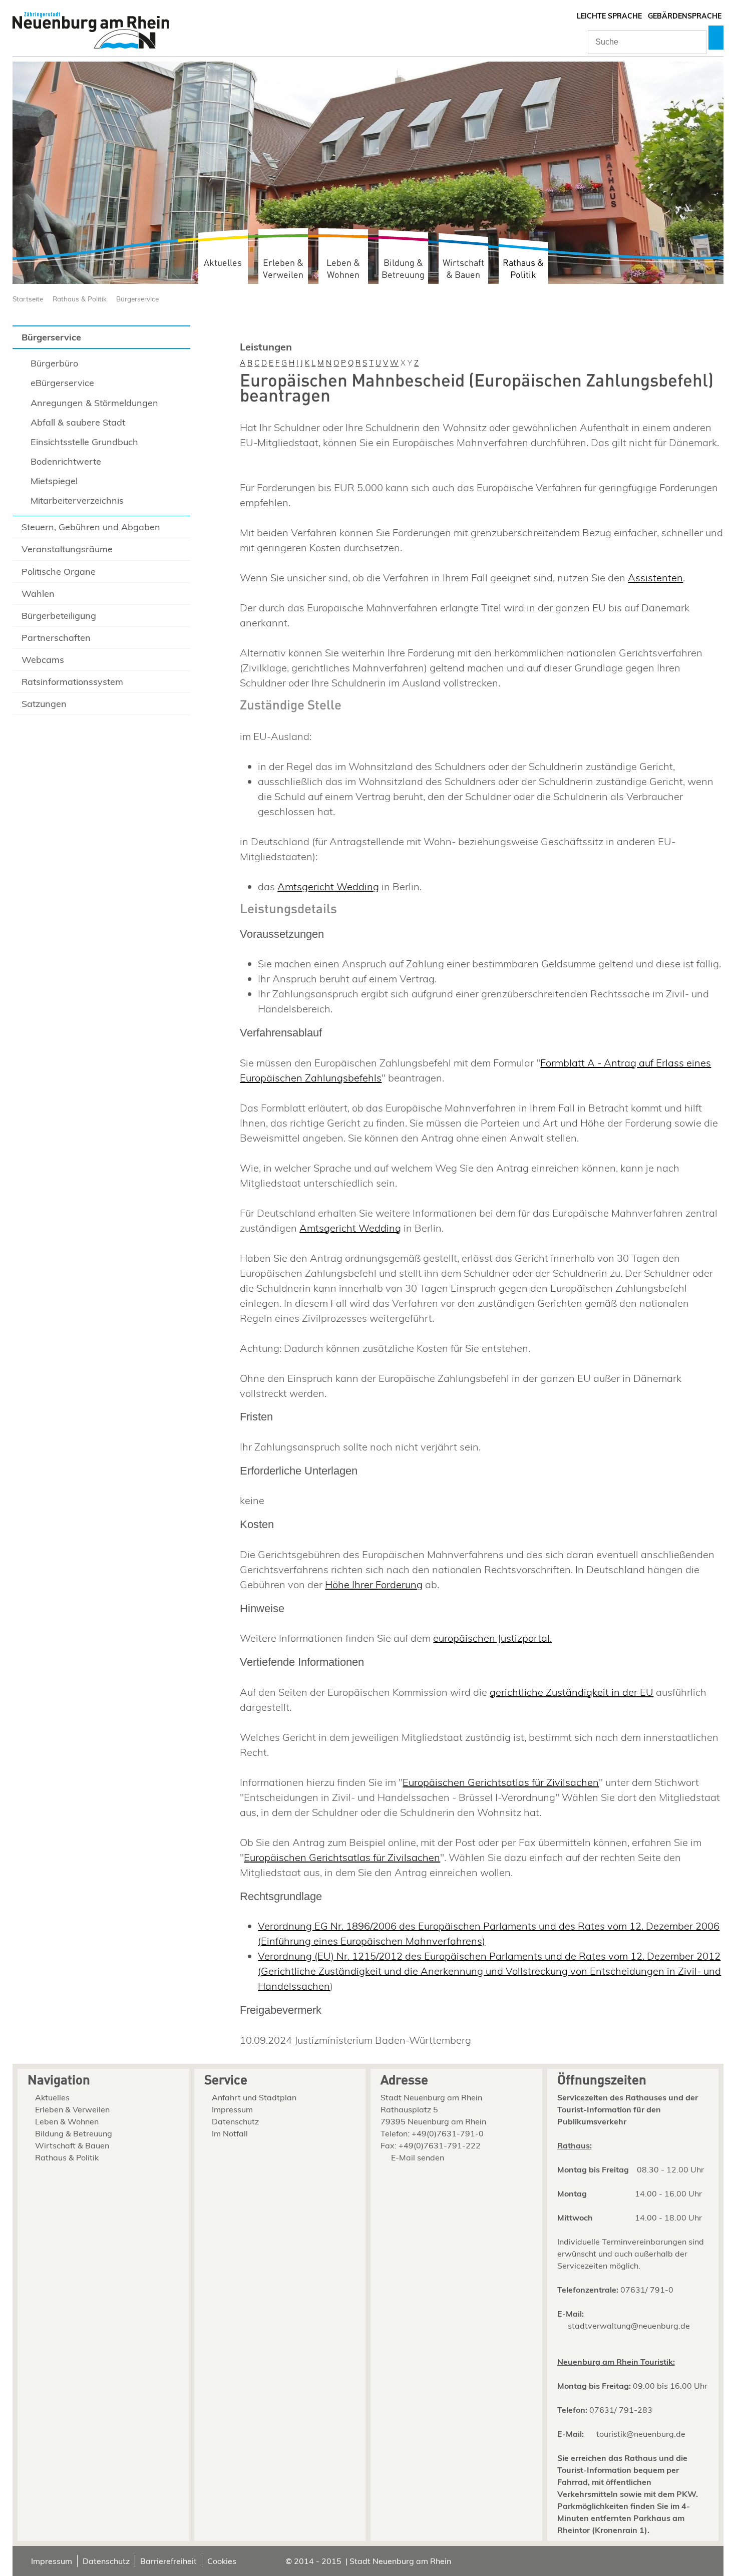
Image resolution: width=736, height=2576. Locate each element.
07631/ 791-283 (621, 2410)
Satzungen (44, 704)
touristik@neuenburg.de (641, 2434)
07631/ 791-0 (647, 2290)
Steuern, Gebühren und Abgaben (91, 527)
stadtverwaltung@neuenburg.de (629, 2326)
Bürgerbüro (54, 363)
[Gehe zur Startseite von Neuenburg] (91, 31)
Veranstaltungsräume (67, 549)
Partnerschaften (56, 638)
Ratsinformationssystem (72, 682)
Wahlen (38, 594)
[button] (716, 38)
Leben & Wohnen (343, 269)
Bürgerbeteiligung (59, 616)
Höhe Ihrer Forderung (374, 1584)
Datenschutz (235, 2121)
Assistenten (655, 578)
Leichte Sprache (609, 16)
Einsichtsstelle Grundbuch (84, 442)
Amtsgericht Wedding (328, 886)
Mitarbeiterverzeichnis (77, 500)
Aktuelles (223, 263)
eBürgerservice (62, 383)
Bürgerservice (137, 299)
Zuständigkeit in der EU (598, 1692)
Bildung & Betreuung (403, 269)
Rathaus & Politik (523, 269)
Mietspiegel (54, 481)
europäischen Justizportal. (492, 1638)
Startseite (28, 299)
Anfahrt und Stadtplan (254, 2097)
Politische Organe (59, 572)
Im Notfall (230, 2133)
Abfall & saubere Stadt (78, 422)
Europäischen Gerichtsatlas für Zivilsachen (501, 1782)
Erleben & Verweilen (283, 269)
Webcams (43, 660)
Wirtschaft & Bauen (463, 269)
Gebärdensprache (685, 16)
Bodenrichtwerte (66, 461)
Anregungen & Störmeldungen (94, 403)
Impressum (232, 2109)
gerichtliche (516, 1692)
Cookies (222, 2561)
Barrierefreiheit (168, 2561)
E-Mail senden (418, 2157)
